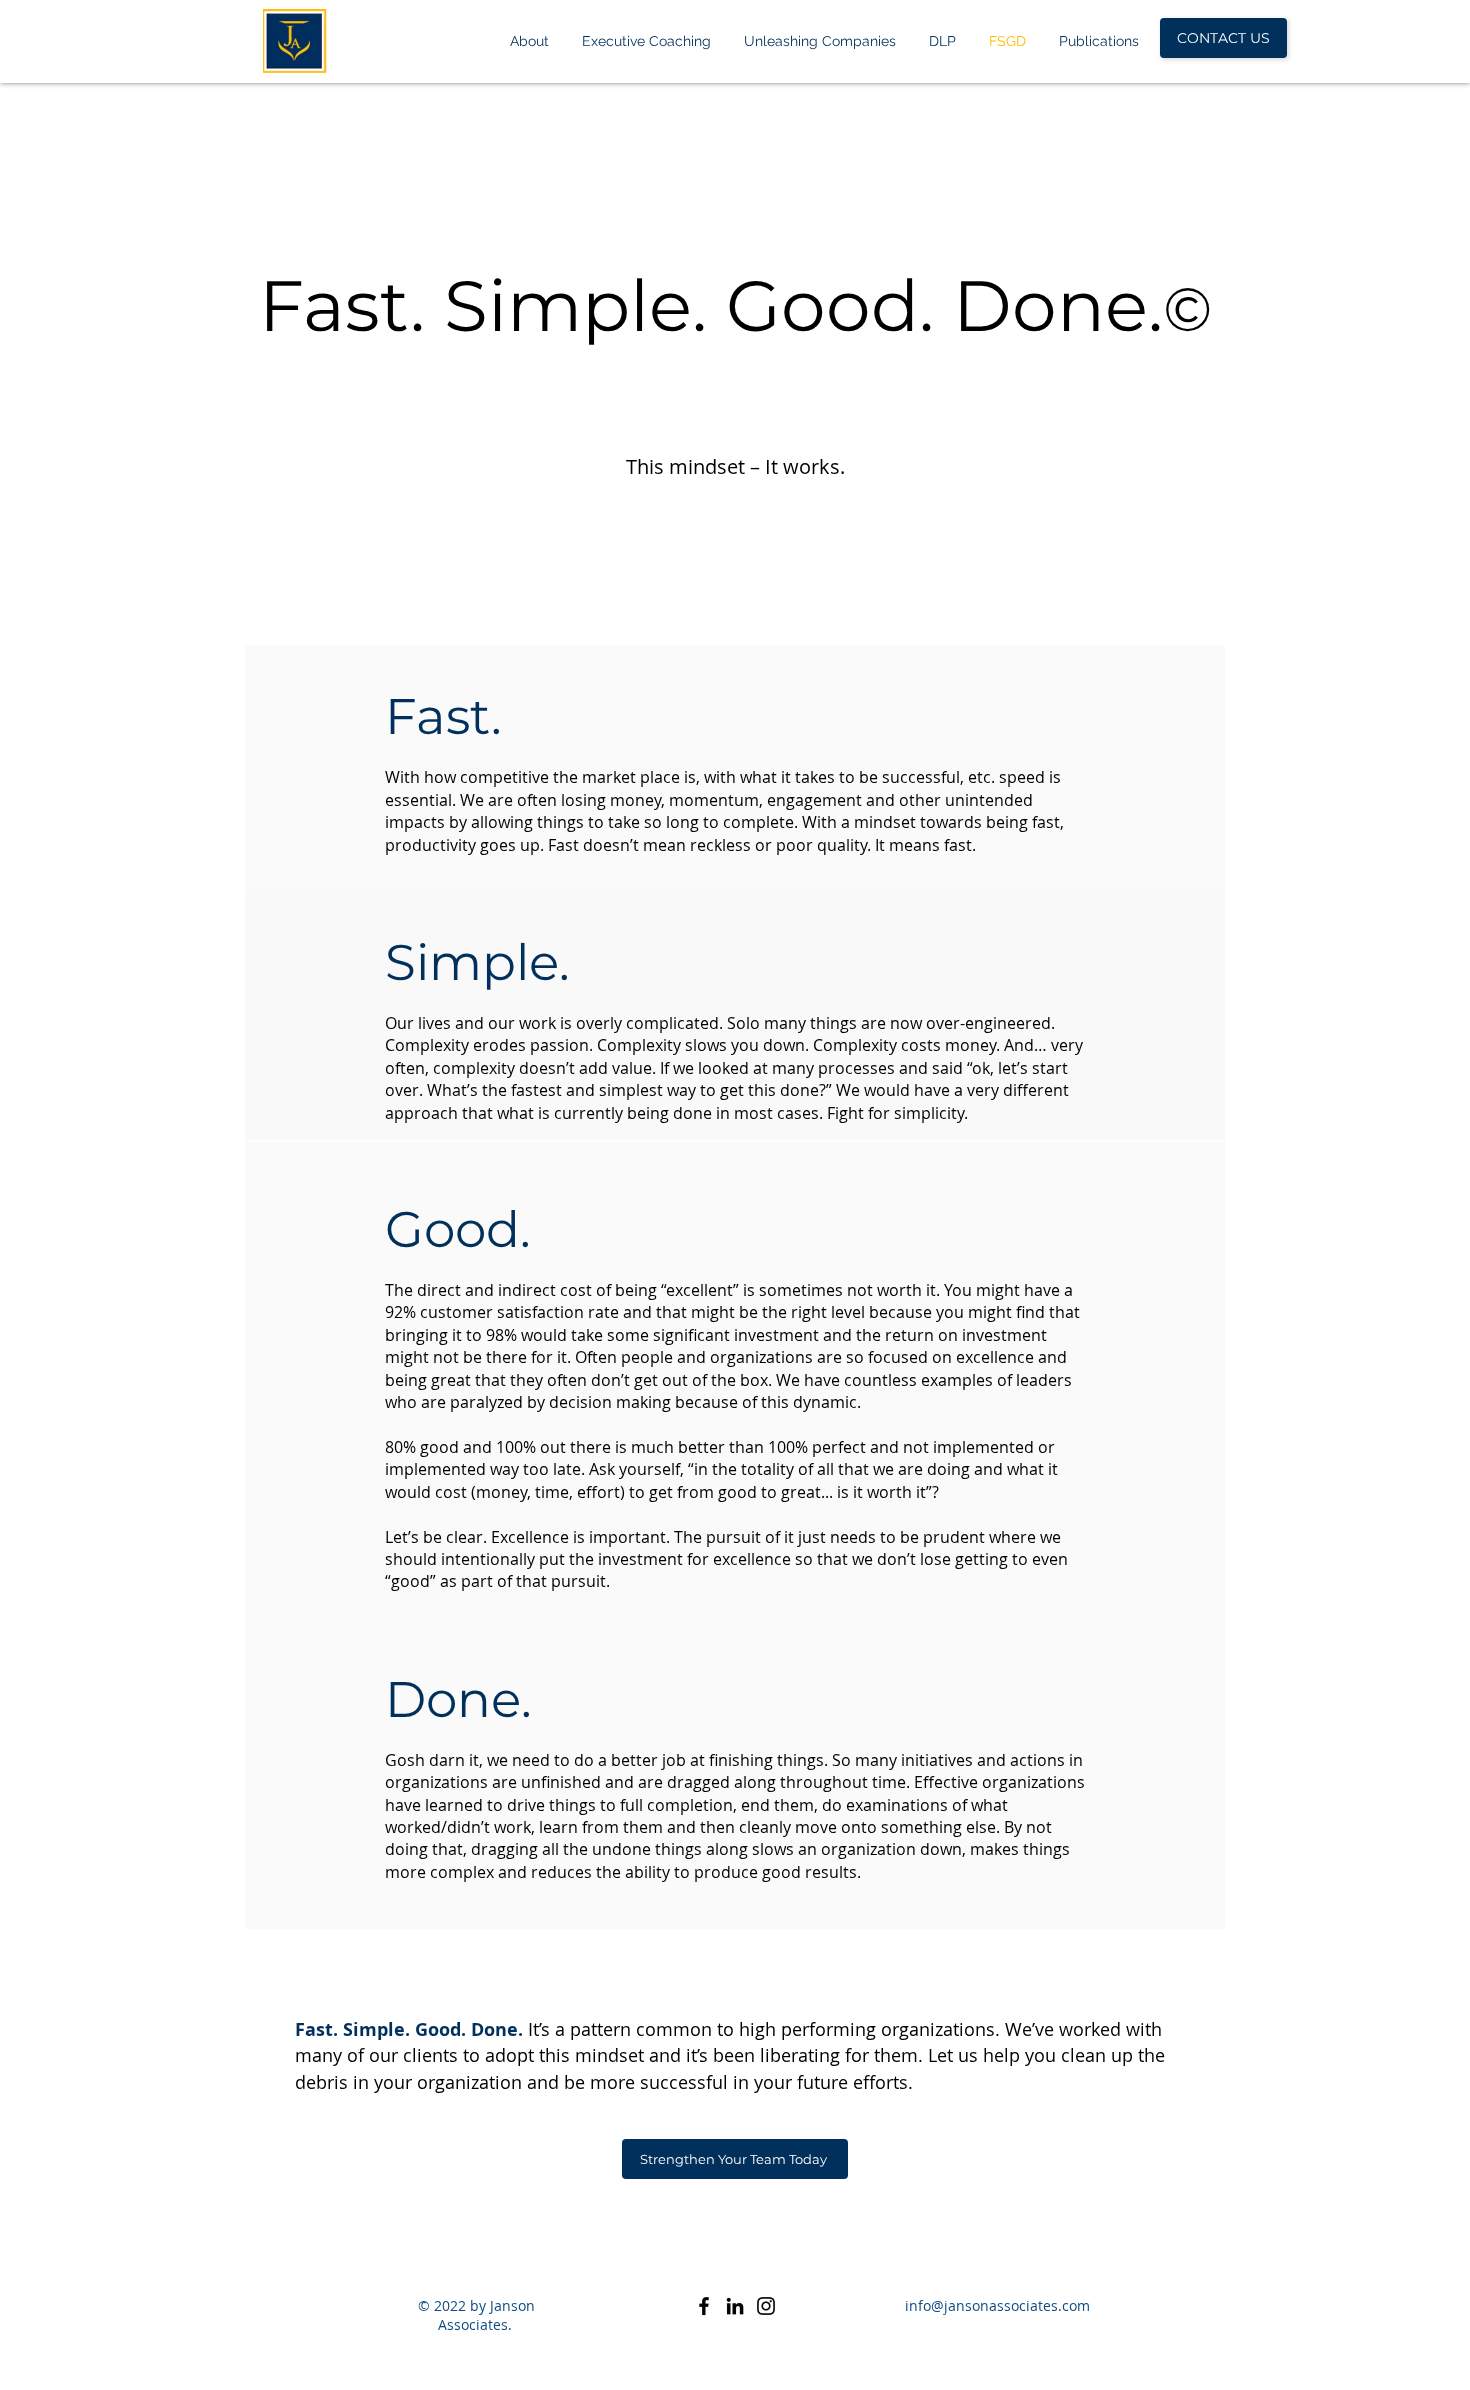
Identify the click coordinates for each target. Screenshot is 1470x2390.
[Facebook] (704, 2306)
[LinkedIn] (735, 2306)
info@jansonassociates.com (997, 2305)
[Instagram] (766, 2306)
